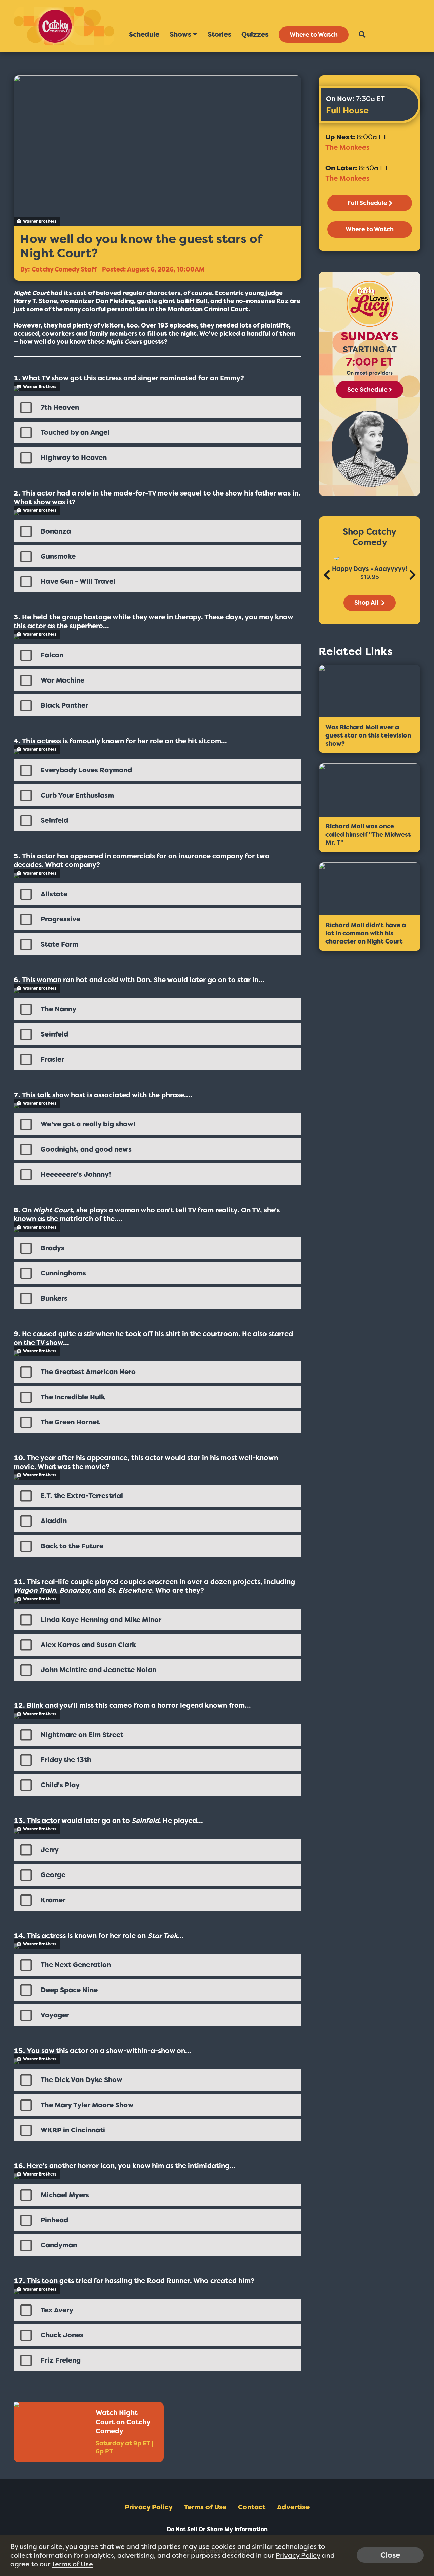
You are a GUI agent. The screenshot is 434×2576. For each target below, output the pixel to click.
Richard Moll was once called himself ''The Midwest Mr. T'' (368, 835)
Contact (252, 2507)
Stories (219, 34)
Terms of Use (205, 2507)
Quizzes (255, 34)
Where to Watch (314, 35)
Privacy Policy (149, 2507)
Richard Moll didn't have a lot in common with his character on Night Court (366, 933)
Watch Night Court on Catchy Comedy (123, 2422)
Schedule (144, 34)
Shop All (367, 603)
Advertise (293, 2507)
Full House (347, 110)
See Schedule (367, 390)
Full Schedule (367, 203)
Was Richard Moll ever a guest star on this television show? (368, 735)
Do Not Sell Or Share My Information (217, 2529)
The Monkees (347, 147)
